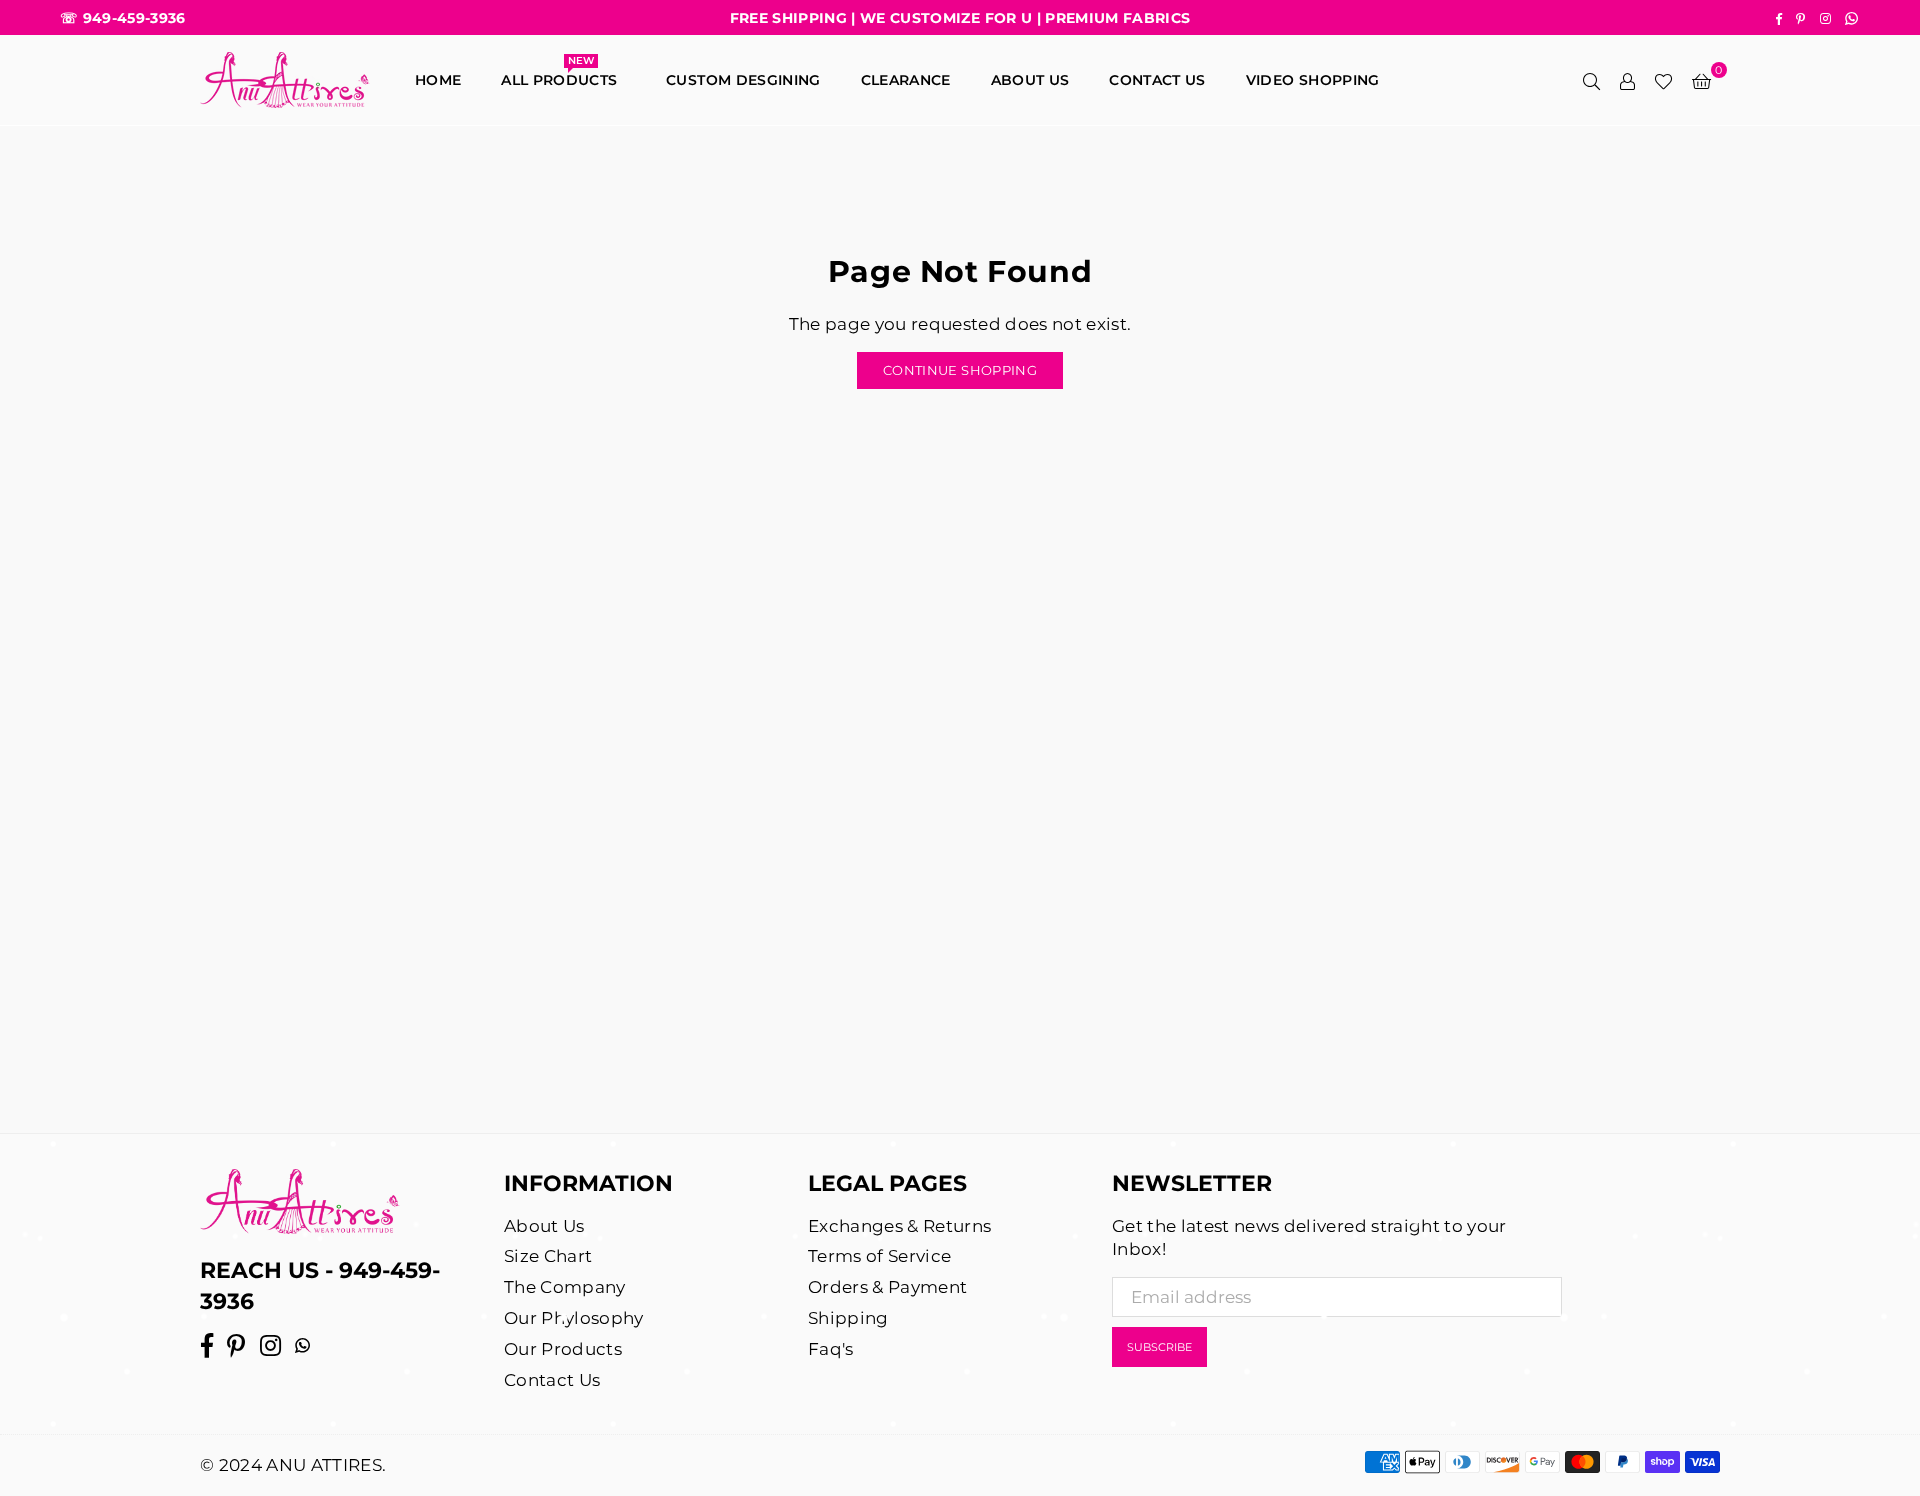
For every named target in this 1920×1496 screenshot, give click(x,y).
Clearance (906, 80)
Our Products (563, 1349)
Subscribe (1159, 1347)
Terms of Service (879, 1256)
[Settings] (1627, 80)
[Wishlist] (1663, 80)
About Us (1030, 80)
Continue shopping (960, 370)
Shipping (848, 1318)
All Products (563, 74)
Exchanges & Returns (899, 1226)
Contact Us (552, 1380)
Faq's (831, 1349)
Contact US (1157, 80)
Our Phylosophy (574, 1318)
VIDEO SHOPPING (1313, 80)
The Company (565, 1287)
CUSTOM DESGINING (743, 80)
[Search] (1591, 80)
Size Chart (548, 1256)
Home (438, 80)
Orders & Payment (887, 1287)
